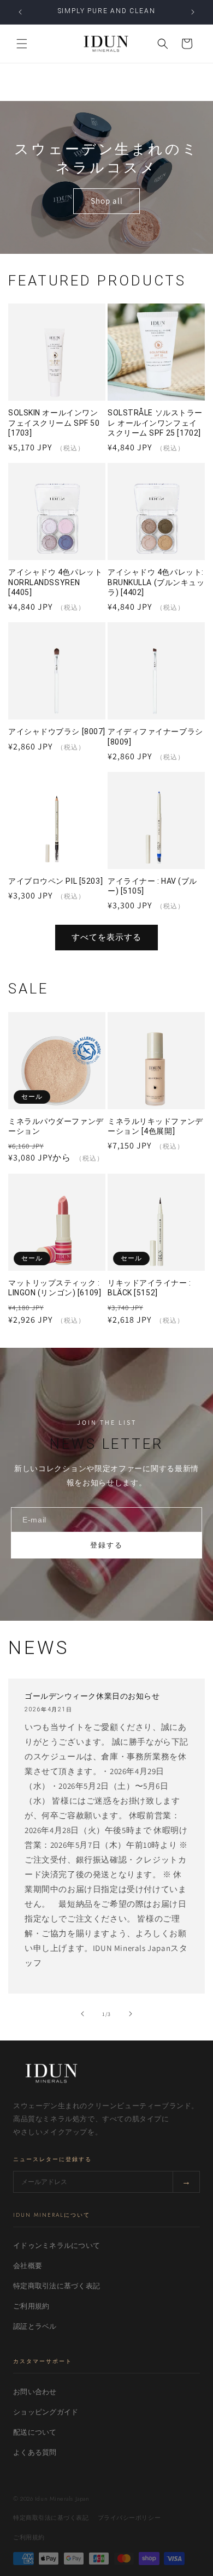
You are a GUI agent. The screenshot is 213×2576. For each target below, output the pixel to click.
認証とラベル (35, 2326)
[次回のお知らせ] (193, 12)
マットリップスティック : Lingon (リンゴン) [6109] (55, 1288)
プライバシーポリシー (129, 2518)
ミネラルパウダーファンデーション (56, 1126)
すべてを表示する (106, 937)
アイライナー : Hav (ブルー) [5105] (152, 886)
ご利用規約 (31, 2306)
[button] (22, 44)
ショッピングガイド (46, 2412)
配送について (35, 2432)
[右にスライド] (131, 2014)
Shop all (107, 201)
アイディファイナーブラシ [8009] (155, 736)
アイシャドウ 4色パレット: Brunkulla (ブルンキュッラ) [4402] (156, 582)
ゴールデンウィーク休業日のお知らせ (92, 1696)
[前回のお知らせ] (20, 12)
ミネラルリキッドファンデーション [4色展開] (155, 1126)
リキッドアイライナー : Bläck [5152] (149, 1288)
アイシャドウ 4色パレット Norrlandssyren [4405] (55, 582)
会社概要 (28, 2266)
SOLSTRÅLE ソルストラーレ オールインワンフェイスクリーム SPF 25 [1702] (155, 423)
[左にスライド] (82, 2014)
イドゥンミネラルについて (57, 2245)
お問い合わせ (35, 2392)
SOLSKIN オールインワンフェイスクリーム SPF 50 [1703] (54, 423)
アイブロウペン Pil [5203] (55, 881)
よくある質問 (35, 2452)
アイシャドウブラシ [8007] (57, 731)
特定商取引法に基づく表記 (57, 2286)
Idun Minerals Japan (62, 2498)
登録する (106, 1545)
